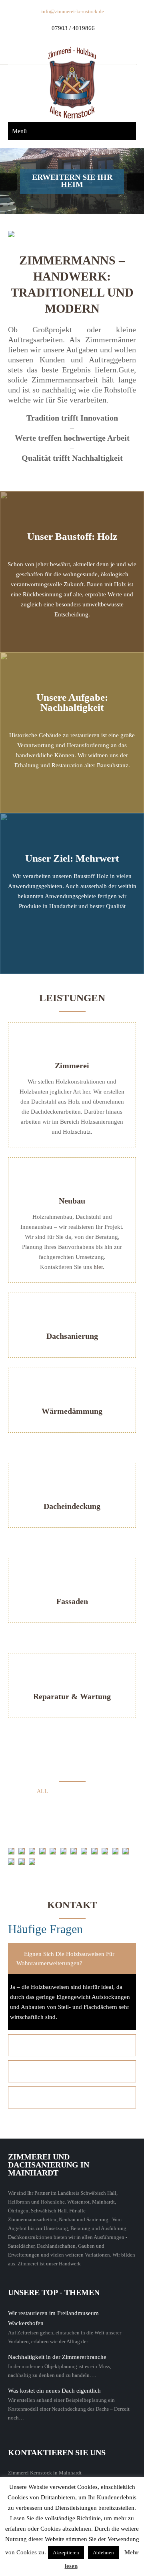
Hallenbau (110, 1804)
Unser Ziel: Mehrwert (72, 858)
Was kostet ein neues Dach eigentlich (54, 2391)
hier (98, 1267)
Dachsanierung (72, 1336)
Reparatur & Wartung (72, 1696)
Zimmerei (72, 1065)
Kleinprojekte (98, 1816)
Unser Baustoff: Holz (72, 536)
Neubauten (71, 1829)
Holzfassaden (44, 1816)
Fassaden (72, 1601)
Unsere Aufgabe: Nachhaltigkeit (72, 702)
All (42, 1791)
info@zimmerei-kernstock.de (73, 11)
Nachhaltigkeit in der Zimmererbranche (57, 2357)
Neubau (72, 1201)
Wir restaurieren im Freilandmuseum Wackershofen (53, 2318)
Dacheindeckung (72, 1506)
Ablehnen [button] (103, 2553)
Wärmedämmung (72, 1411)
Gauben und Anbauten (49, 1804)
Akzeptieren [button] (66, 2553)
